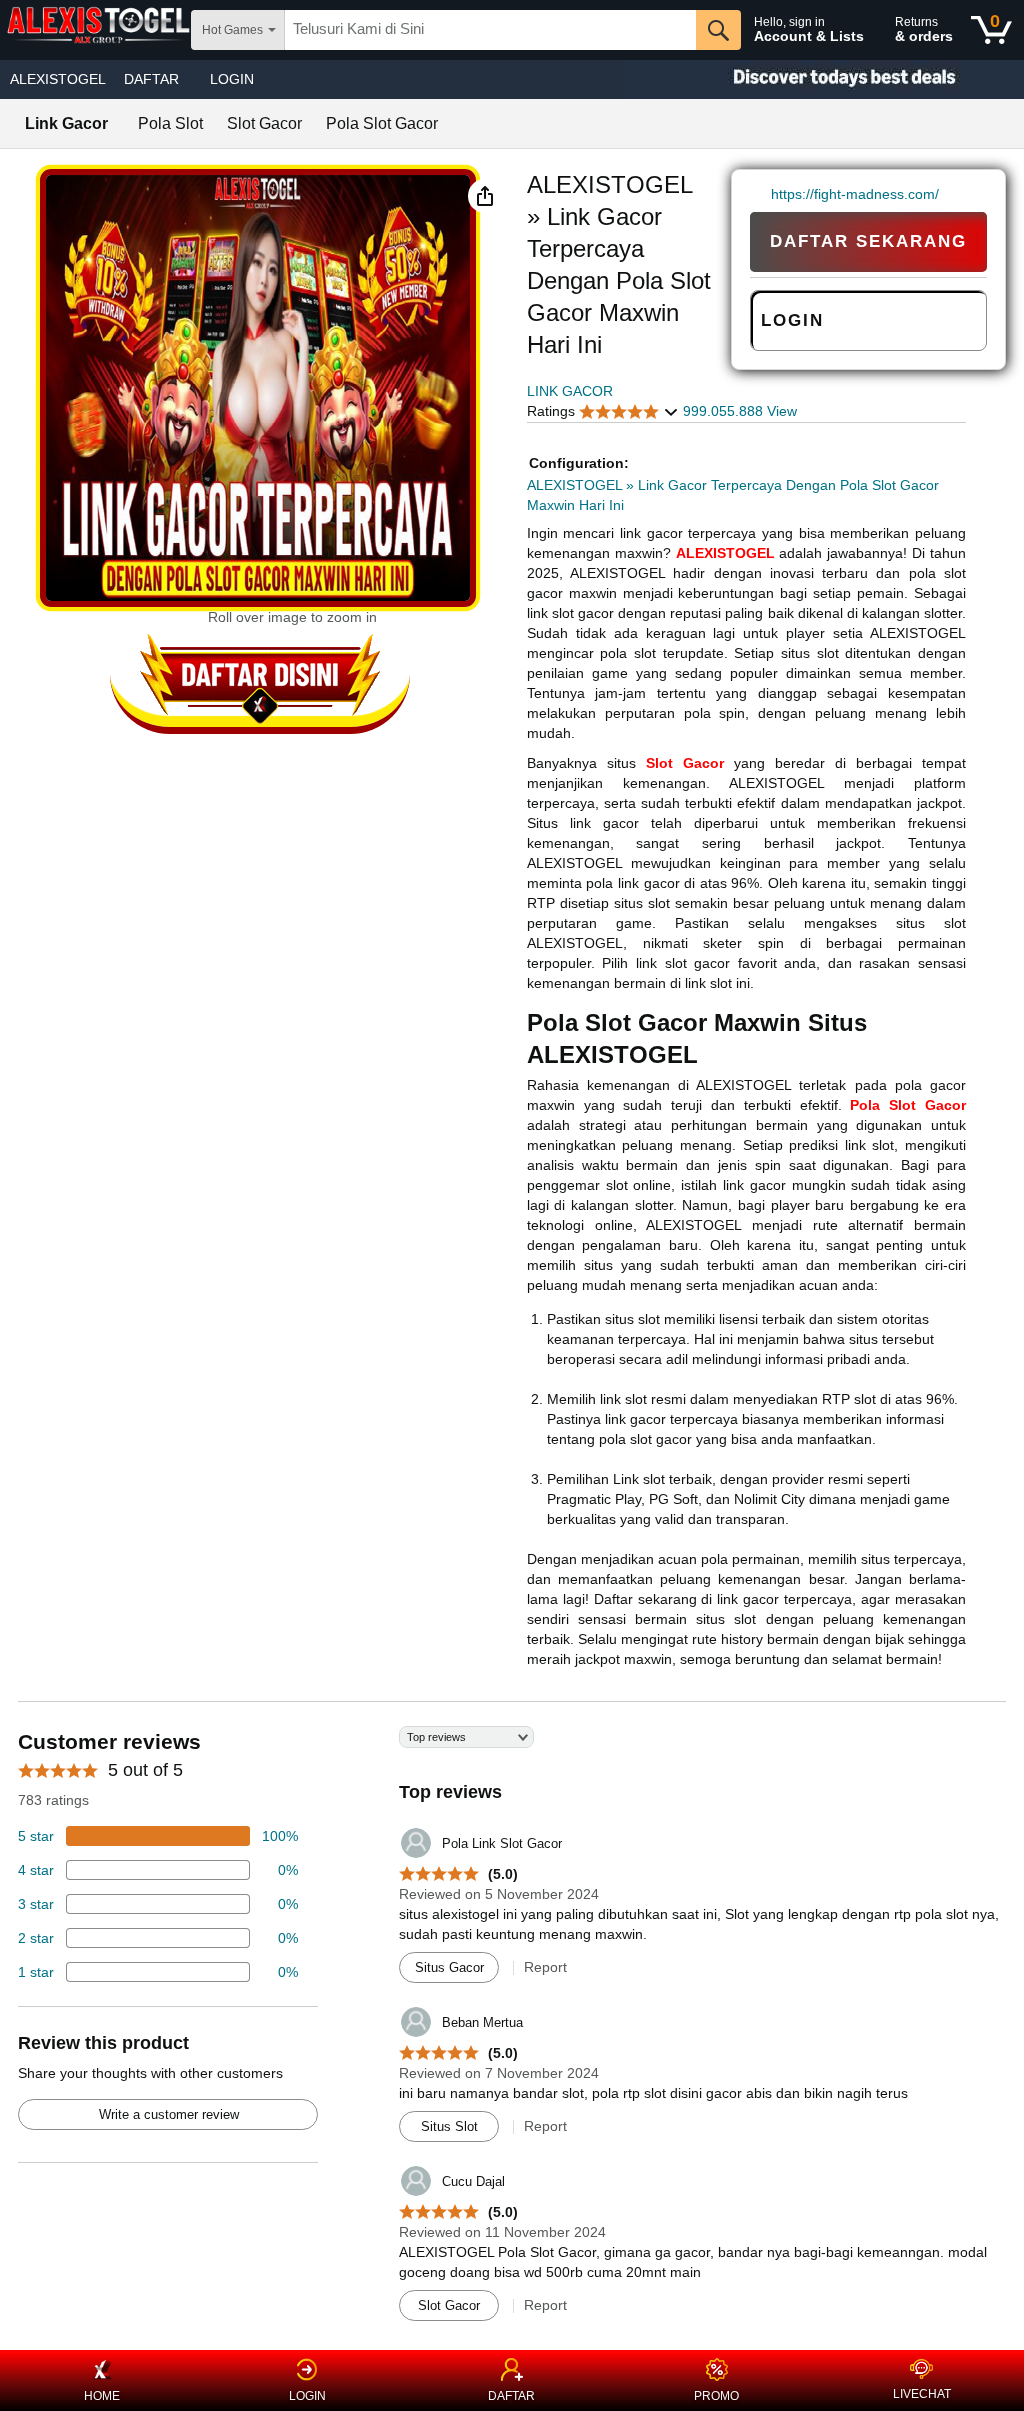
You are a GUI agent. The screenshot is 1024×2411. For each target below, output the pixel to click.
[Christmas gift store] (824, 79)
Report (545, 1967)
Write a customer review (169, 2114)
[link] (760, 194)
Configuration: (579, 463)
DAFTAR (511, 2396)
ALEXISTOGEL (58, 79)
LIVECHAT (922, 2394)
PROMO (716, 2396)
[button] (485, 196)
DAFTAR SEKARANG (868, 241)
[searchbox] (490, 30)
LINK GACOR (570, 391)
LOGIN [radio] (792, 320)
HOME (102, 2396)
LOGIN (232, 79)
